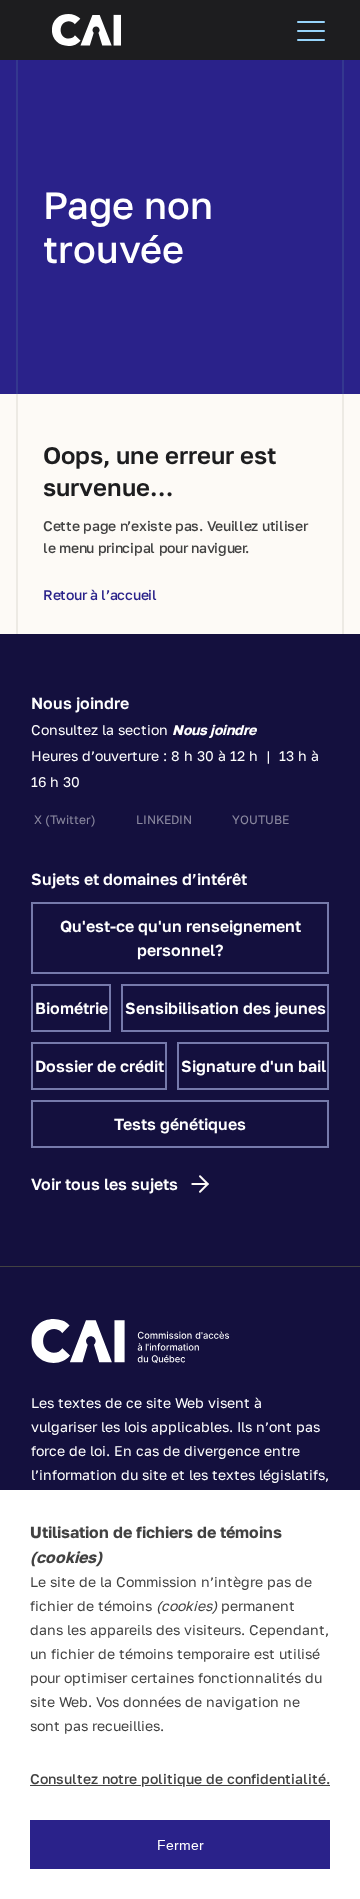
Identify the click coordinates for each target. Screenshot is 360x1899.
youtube (260, 819)
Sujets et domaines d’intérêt (139, 879)
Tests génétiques (180, 1124)
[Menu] (311, 30)
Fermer (180, 1845)
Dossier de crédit (99, 1066)
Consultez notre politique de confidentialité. (180, 1778)
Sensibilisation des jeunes (225, 1008)
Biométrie (71, 1008)
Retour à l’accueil (100, 594)
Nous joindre (80, 703)
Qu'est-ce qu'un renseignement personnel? (180, 938)
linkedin (164, 819)
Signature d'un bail (253, 1066)
